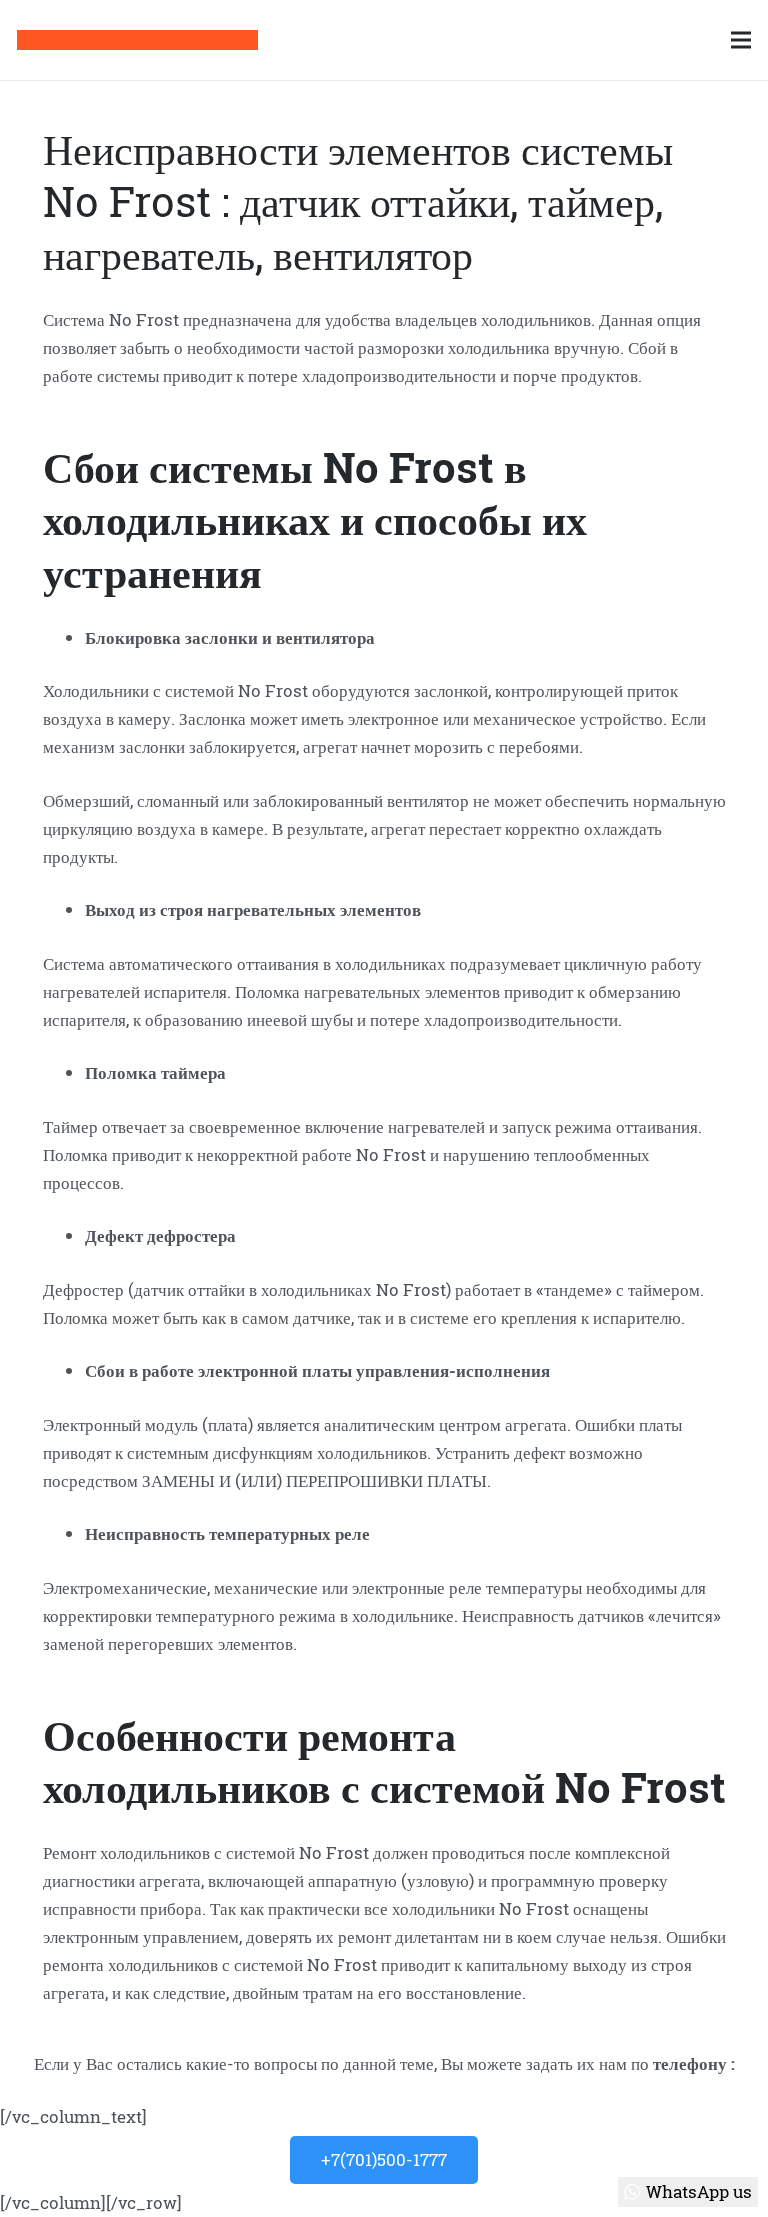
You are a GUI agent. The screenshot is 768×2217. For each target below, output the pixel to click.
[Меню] (740, 40)
